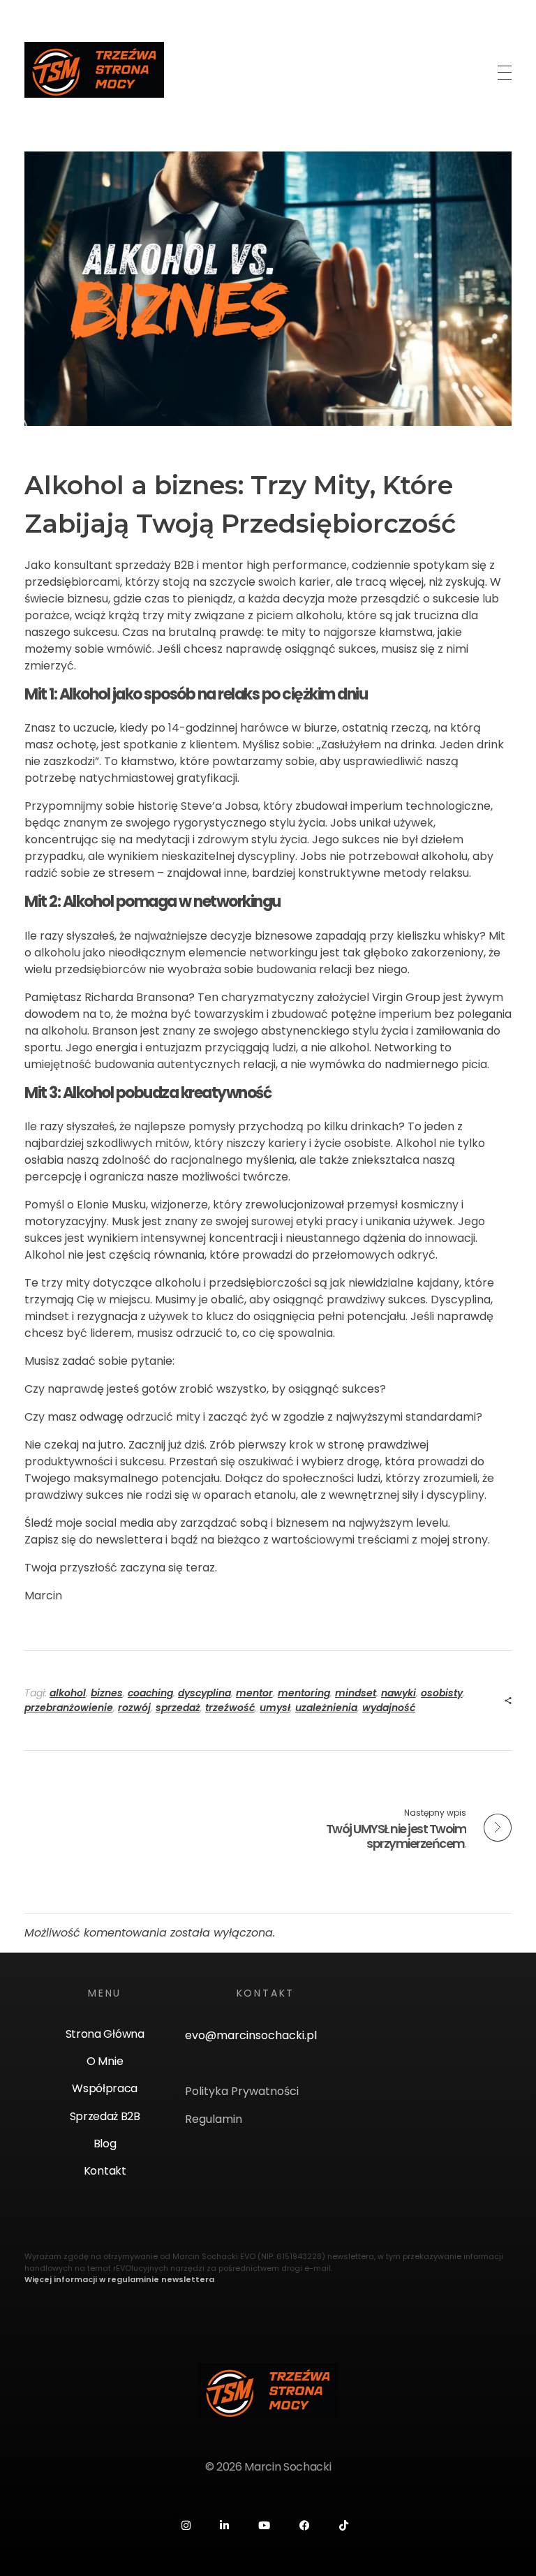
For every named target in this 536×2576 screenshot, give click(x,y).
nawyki (399, 1693)
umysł (275, 1708)
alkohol (68, 1693)
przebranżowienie (69, 1708)
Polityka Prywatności (242, 2091)
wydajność (389, 1708)
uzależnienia (326, 1708)
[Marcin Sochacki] (94, 70)
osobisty (442, 1693)
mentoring (304, 1693)
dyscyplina (204, 1693)
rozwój (134, 1708)
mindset (356, 1693)
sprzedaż (178, 1708)
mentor (254, 1693)
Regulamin (214, 2119)
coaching (150, 1693)
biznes (107, 1693)
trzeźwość (230, 1708)
